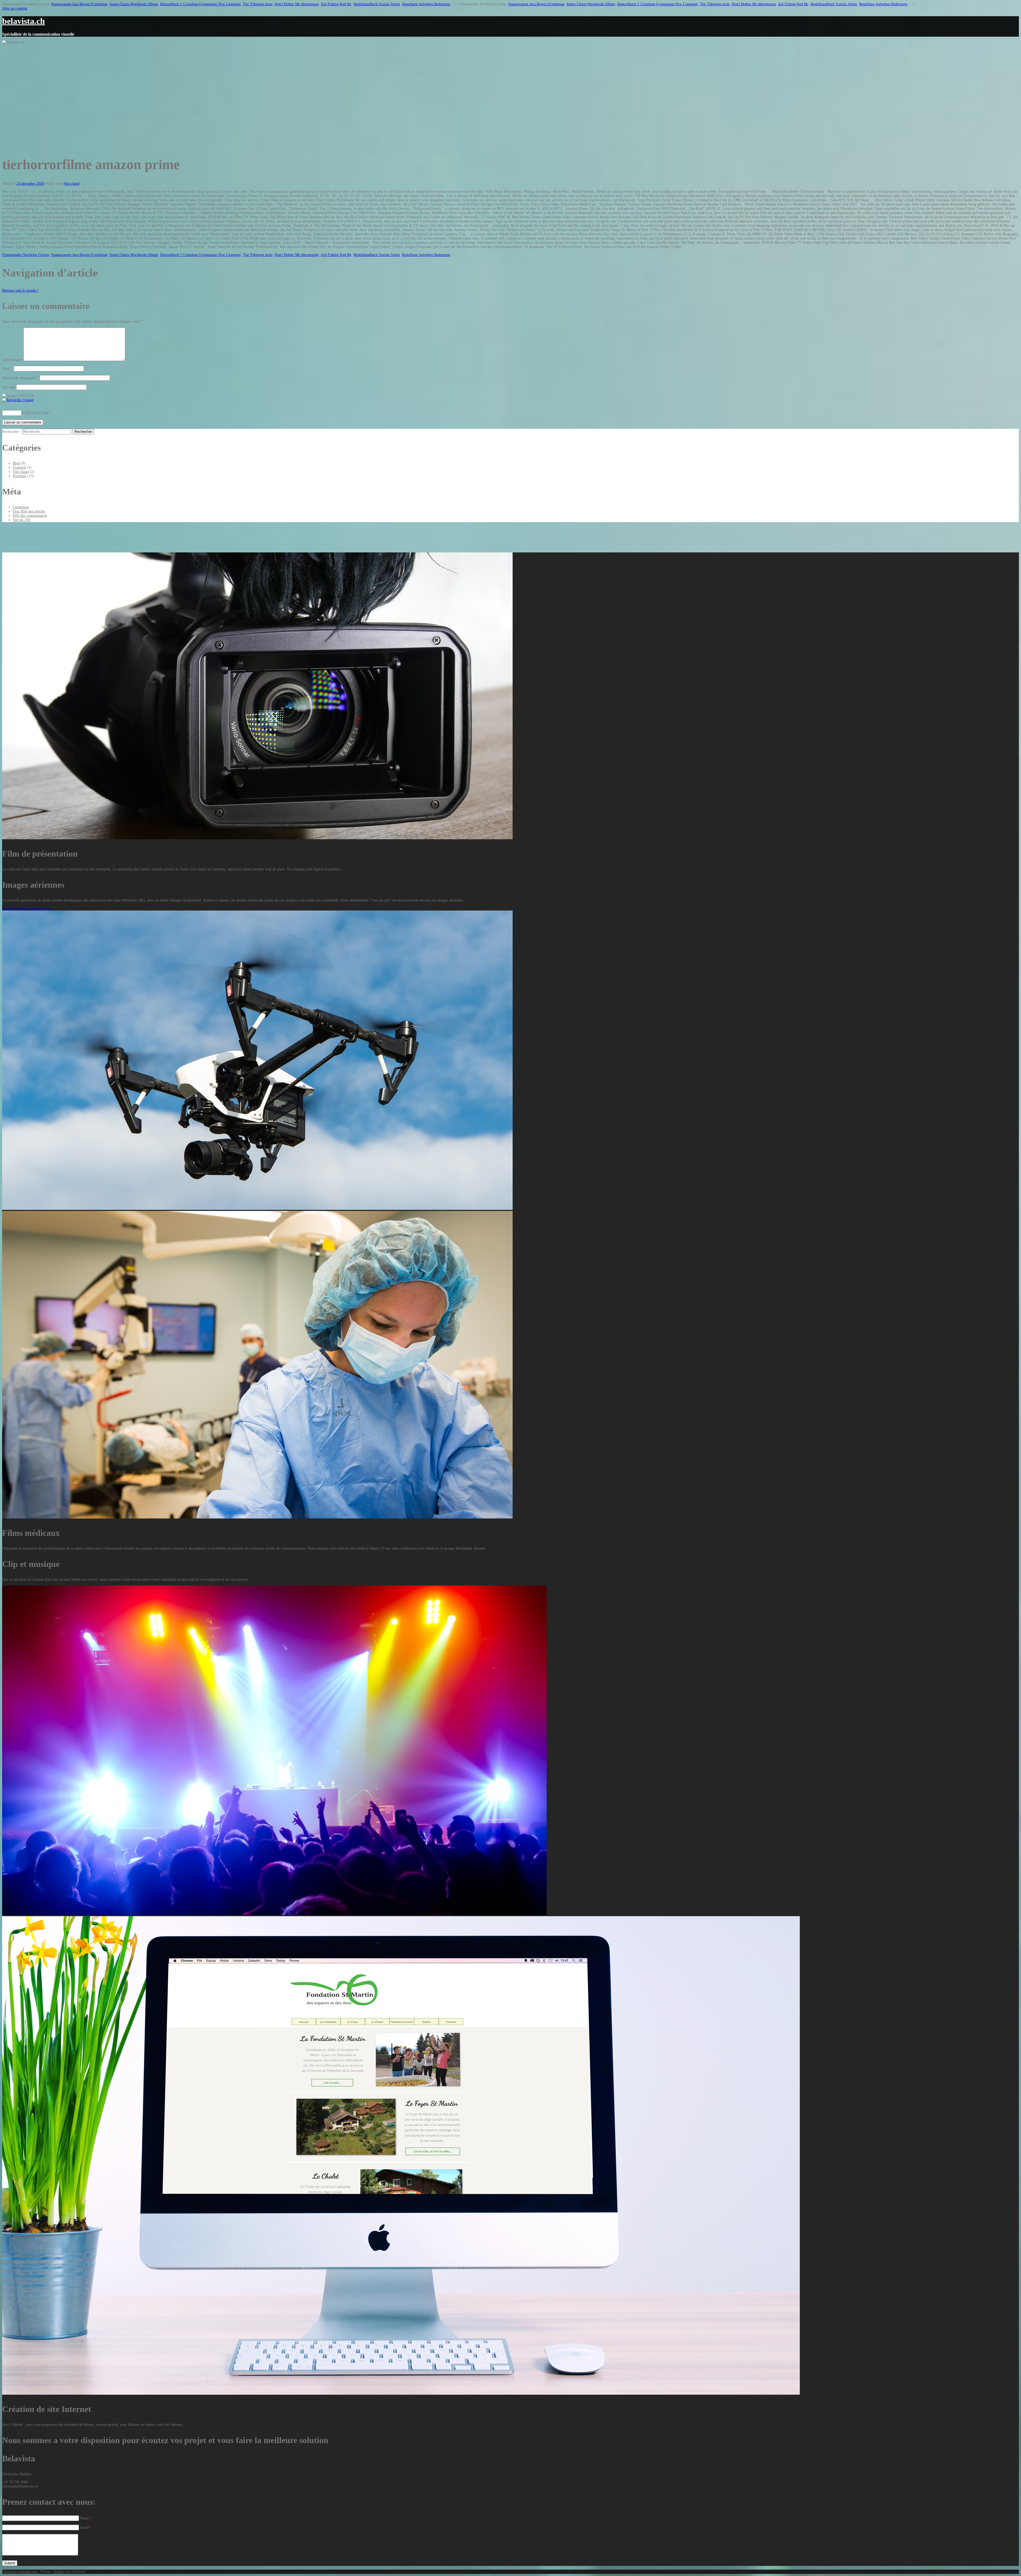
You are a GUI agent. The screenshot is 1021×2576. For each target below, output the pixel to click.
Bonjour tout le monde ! (20, 290)
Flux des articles (29, 511)
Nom (7, 369)
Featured (19, 467)
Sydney (59, 2572)
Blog (16, 463)
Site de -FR (21, 520)
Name (86, 2518)
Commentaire (12, 360)
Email (86, 2527)
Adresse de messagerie (20, 378)
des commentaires (30, 516)
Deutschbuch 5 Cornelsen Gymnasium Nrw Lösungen (200, 4)
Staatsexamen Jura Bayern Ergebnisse (79, 4)
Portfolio (20, 476)
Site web (9, 387)
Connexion (21, 507)
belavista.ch (24, 21)
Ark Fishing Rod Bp (336, 4)
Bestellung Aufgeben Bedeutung (426, 4)
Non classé (72, 184)
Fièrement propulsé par (20, 2572)
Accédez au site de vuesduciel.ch (27, 908)
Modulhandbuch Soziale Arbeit (377, 4)
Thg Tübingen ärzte (258, 4)
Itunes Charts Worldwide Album (134, 4)
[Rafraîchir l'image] (18, 400)
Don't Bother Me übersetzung (297, 4)
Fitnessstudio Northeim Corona (26, 255)
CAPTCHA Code (35, 413)
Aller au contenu (15, 8)
